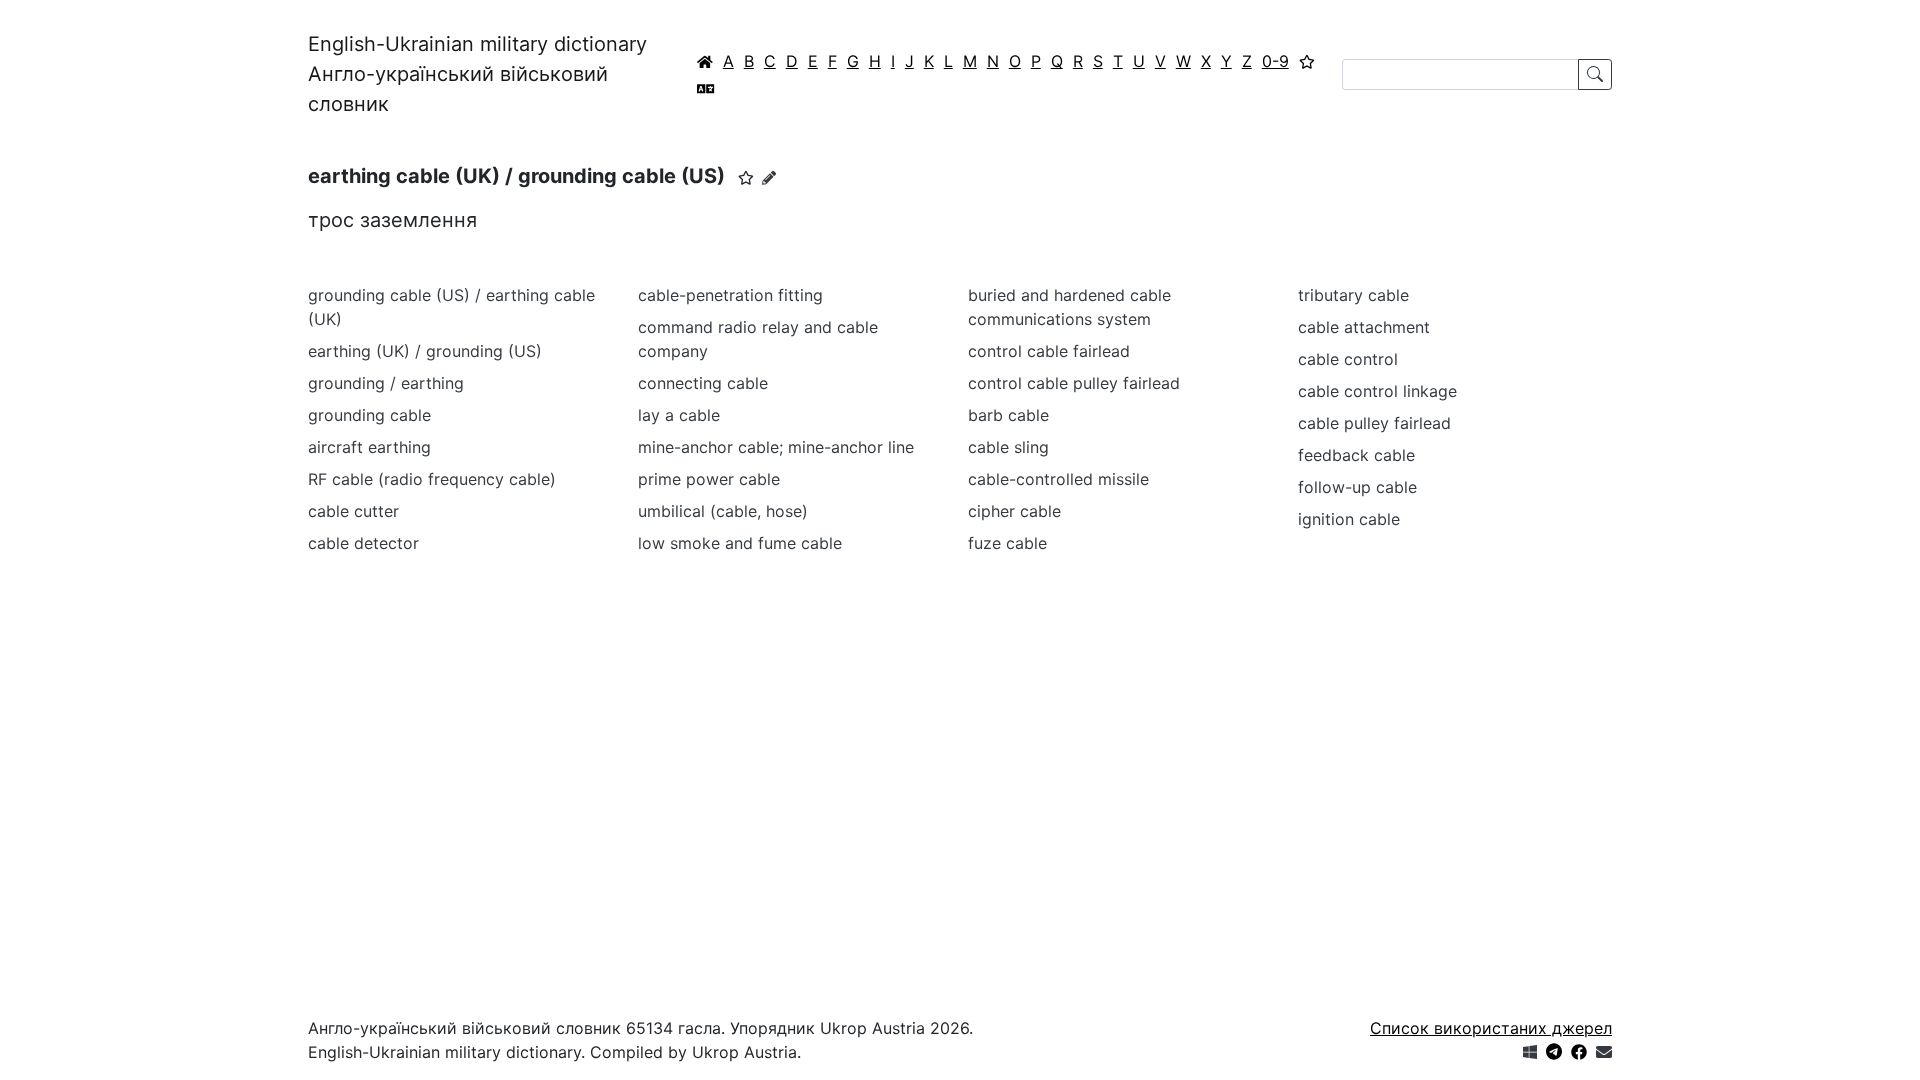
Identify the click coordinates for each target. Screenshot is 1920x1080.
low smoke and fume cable (740, 543)
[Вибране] (1307, 61)
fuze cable (1007, 543)
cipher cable (1014, 511)
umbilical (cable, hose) (723, 511)
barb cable (1008, 415)
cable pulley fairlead (1374, 423)
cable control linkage (1377, 391)
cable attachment (1364, 327)
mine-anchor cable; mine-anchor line (776, 447)
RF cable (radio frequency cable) (432, 479)
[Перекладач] (706, 88)
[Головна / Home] (705, 61)
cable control (1348, 359)
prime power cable (709, 479)
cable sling (1008, 447)
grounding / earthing (386, 383)
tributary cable (1353, 295)
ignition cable (1349, 519)
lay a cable (679, 415)
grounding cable (369, 415)
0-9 (1275, 61)
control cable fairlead (1049, 351)
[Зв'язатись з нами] (1604, 1052)
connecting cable (703, 383)
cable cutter (353, 511)
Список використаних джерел (1491, 1028)
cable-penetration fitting (730, 295)
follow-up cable (1357, 487)
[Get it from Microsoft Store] (1530, 1052)
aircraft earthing (369, 447)
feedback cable (1356, 455)
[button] (746, 178)
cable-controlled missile (1058, 479)
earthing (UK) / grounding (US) (425, 351)
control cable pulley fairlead (1074, 383)
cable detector (363, 543)
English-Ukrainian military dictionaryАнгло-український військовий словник (477, 74)
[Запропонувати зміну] (769, 177)
